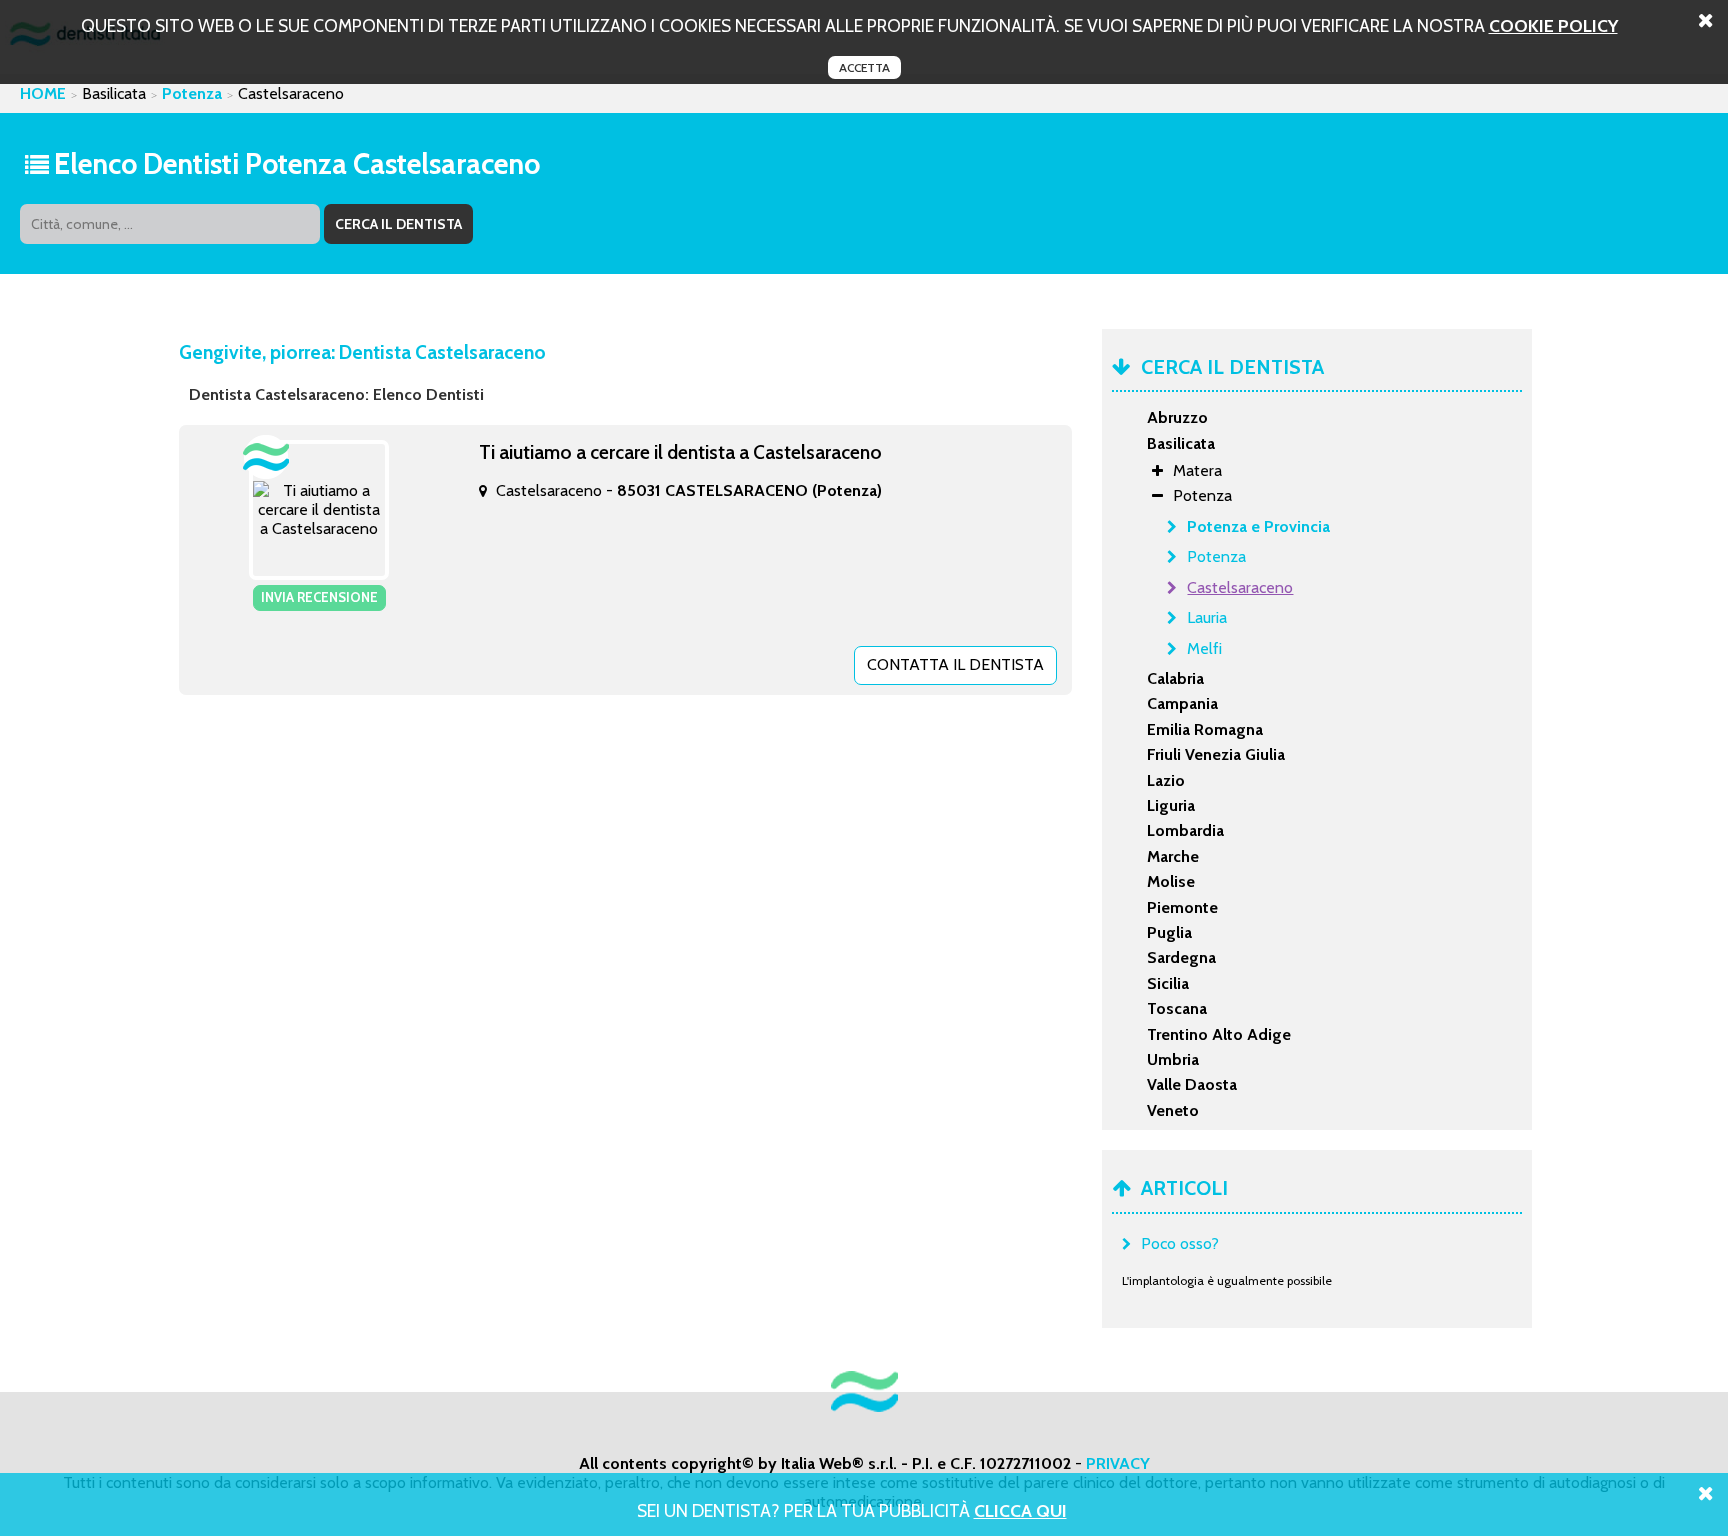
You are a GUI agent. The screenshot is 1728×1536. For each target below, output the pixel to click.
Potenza (192, 93)
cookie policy (1553, 25)
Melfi (1204, 648)
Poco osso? (1180, 1243)
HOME (43, 93)
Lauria (1207, 617)
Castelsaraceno (1240, 587)
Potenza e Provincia (1258, 526)
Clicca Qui (1020, 1510)
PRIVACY (1118, 1463)
